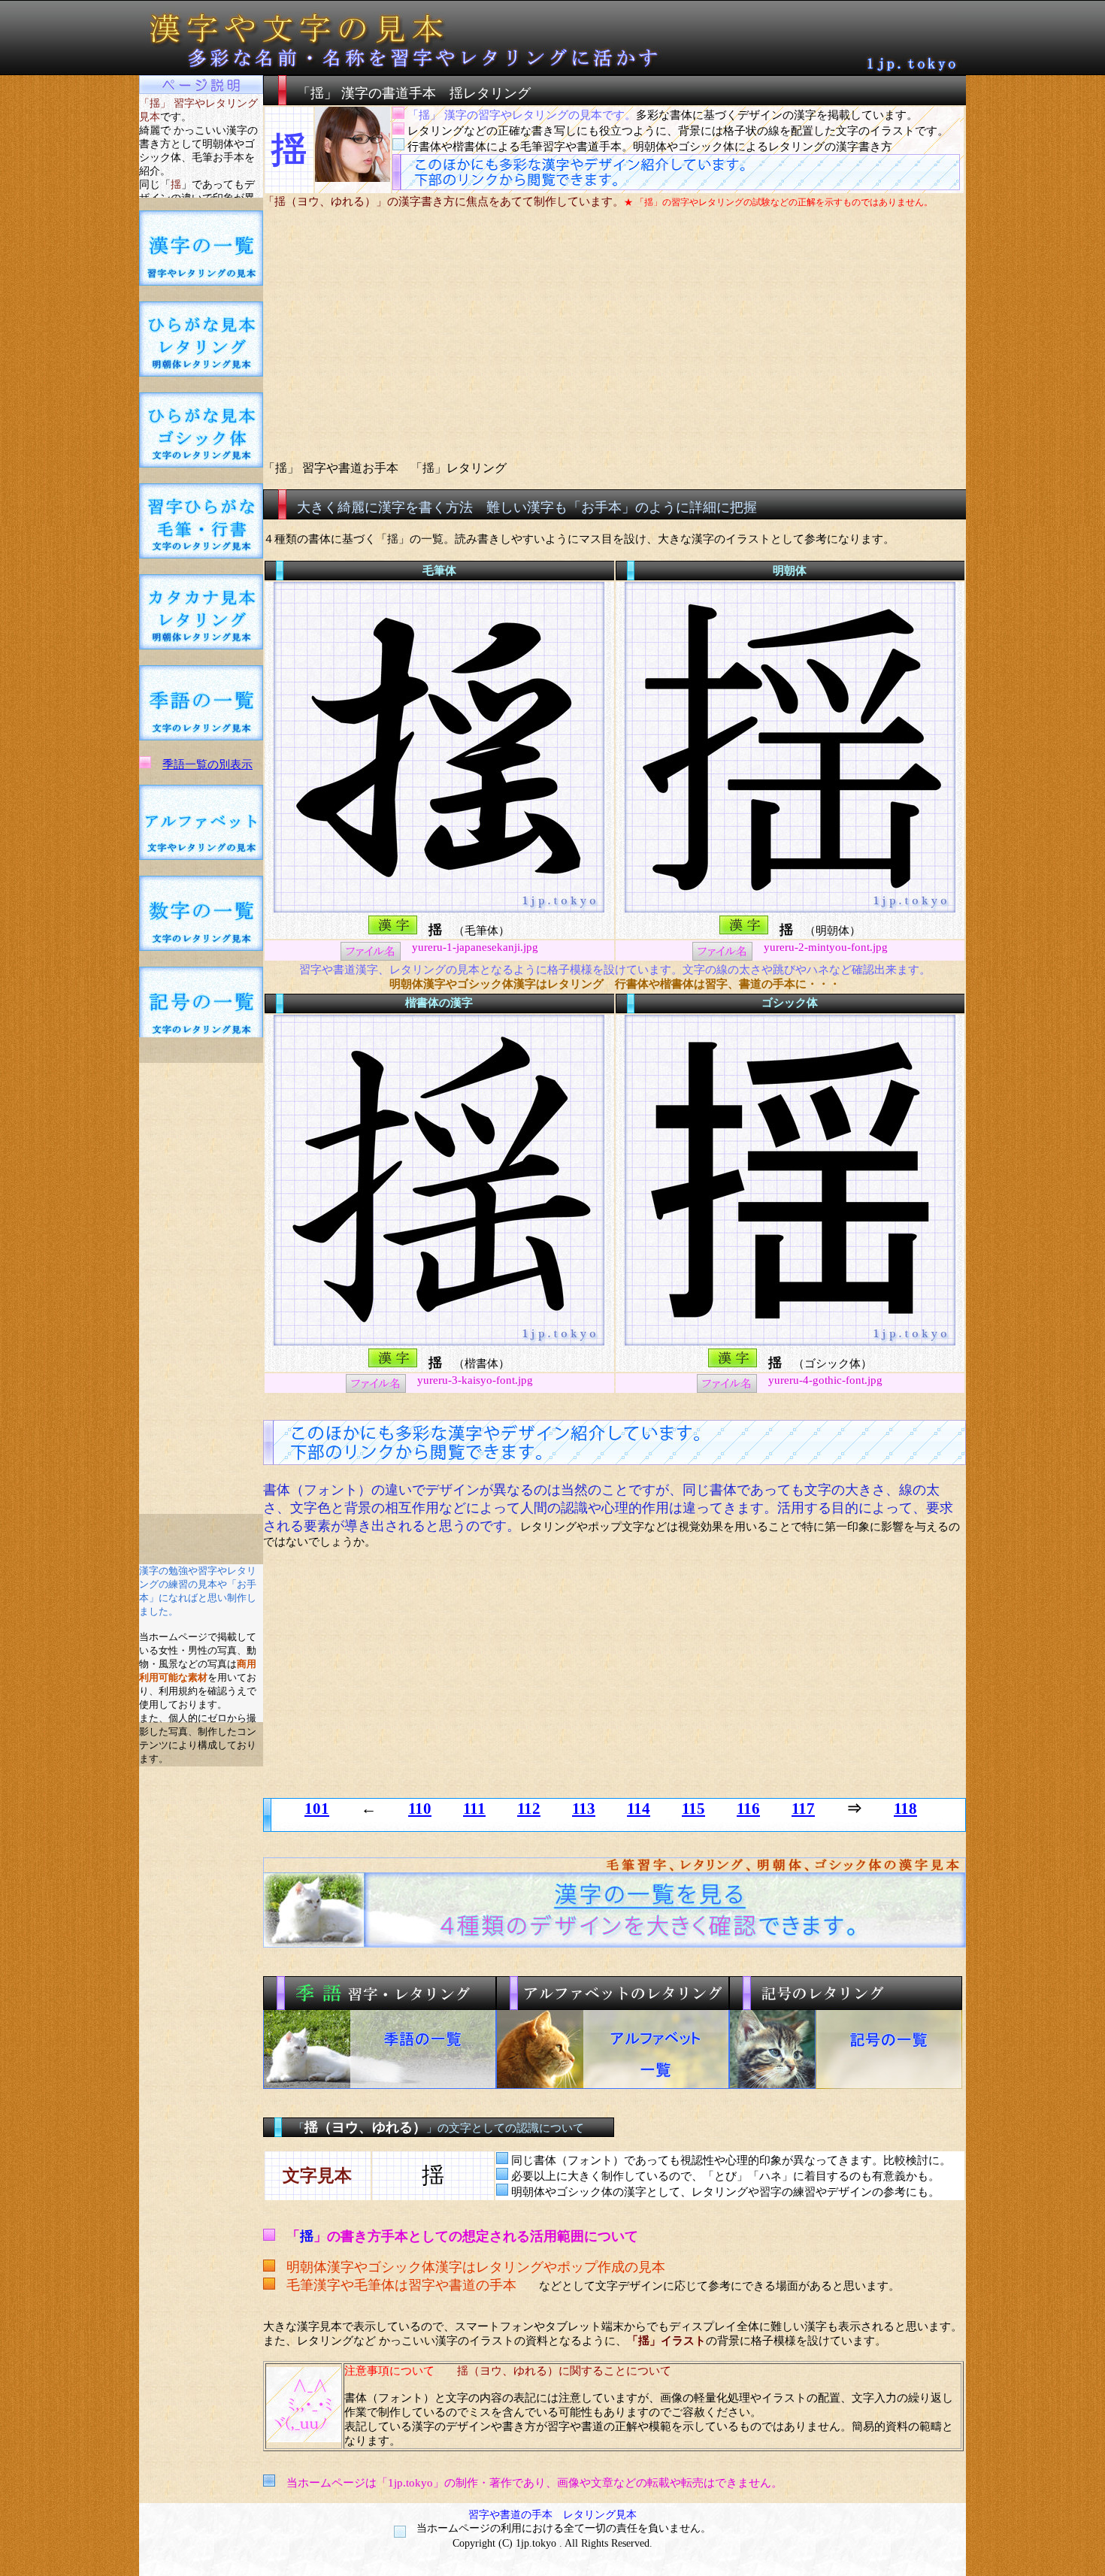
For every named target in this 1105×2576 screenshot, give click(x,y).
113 (584, 1809)
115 (693, 1809)
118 (905, 1809)
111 (474, 1809)
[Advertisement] (201, 1288)
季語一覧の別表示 (207, 764)
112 (529, 1809)
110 (420, 1809)
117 (803, 1809)
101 (317, 1809)
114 (639, 1809)
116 (748, 1809)
